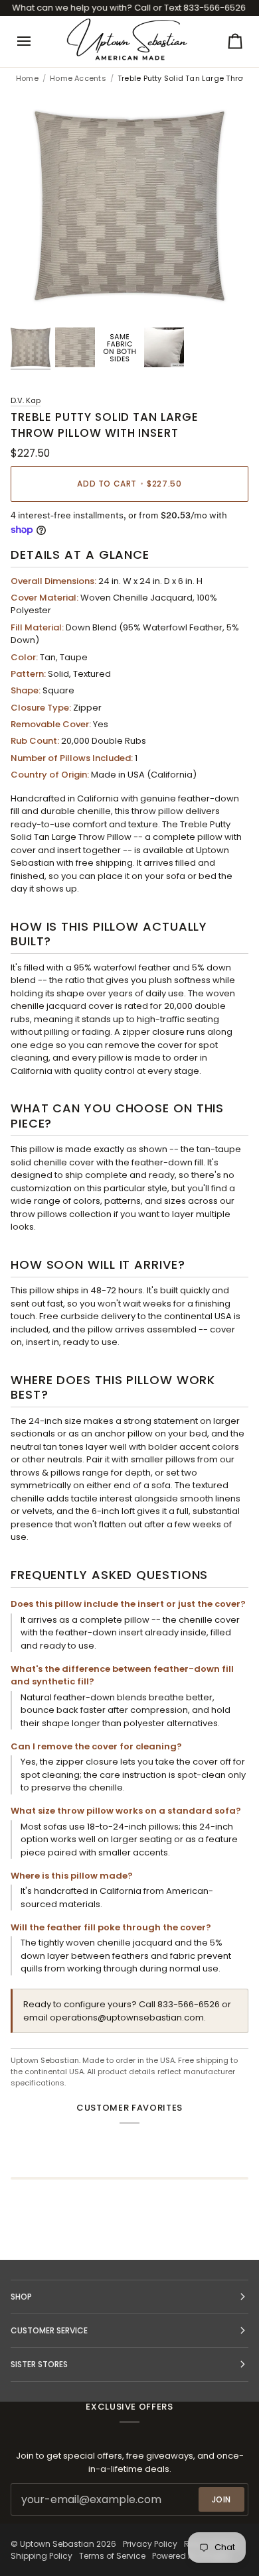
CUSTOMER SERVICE (49, 2330)
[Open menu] (36, 41)
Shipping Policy (42, 2556)
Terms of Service (112, 2556)
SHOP (21, 2297)
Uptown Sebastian (57, 2544)
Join (221, 2499)
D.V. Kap (26, 400)
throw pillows (39, 1214)
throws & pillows (45, 1473)
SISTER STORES (39, 2364)
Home (27, 79)
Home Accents (78, 79)
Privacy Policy (150, 2544)
